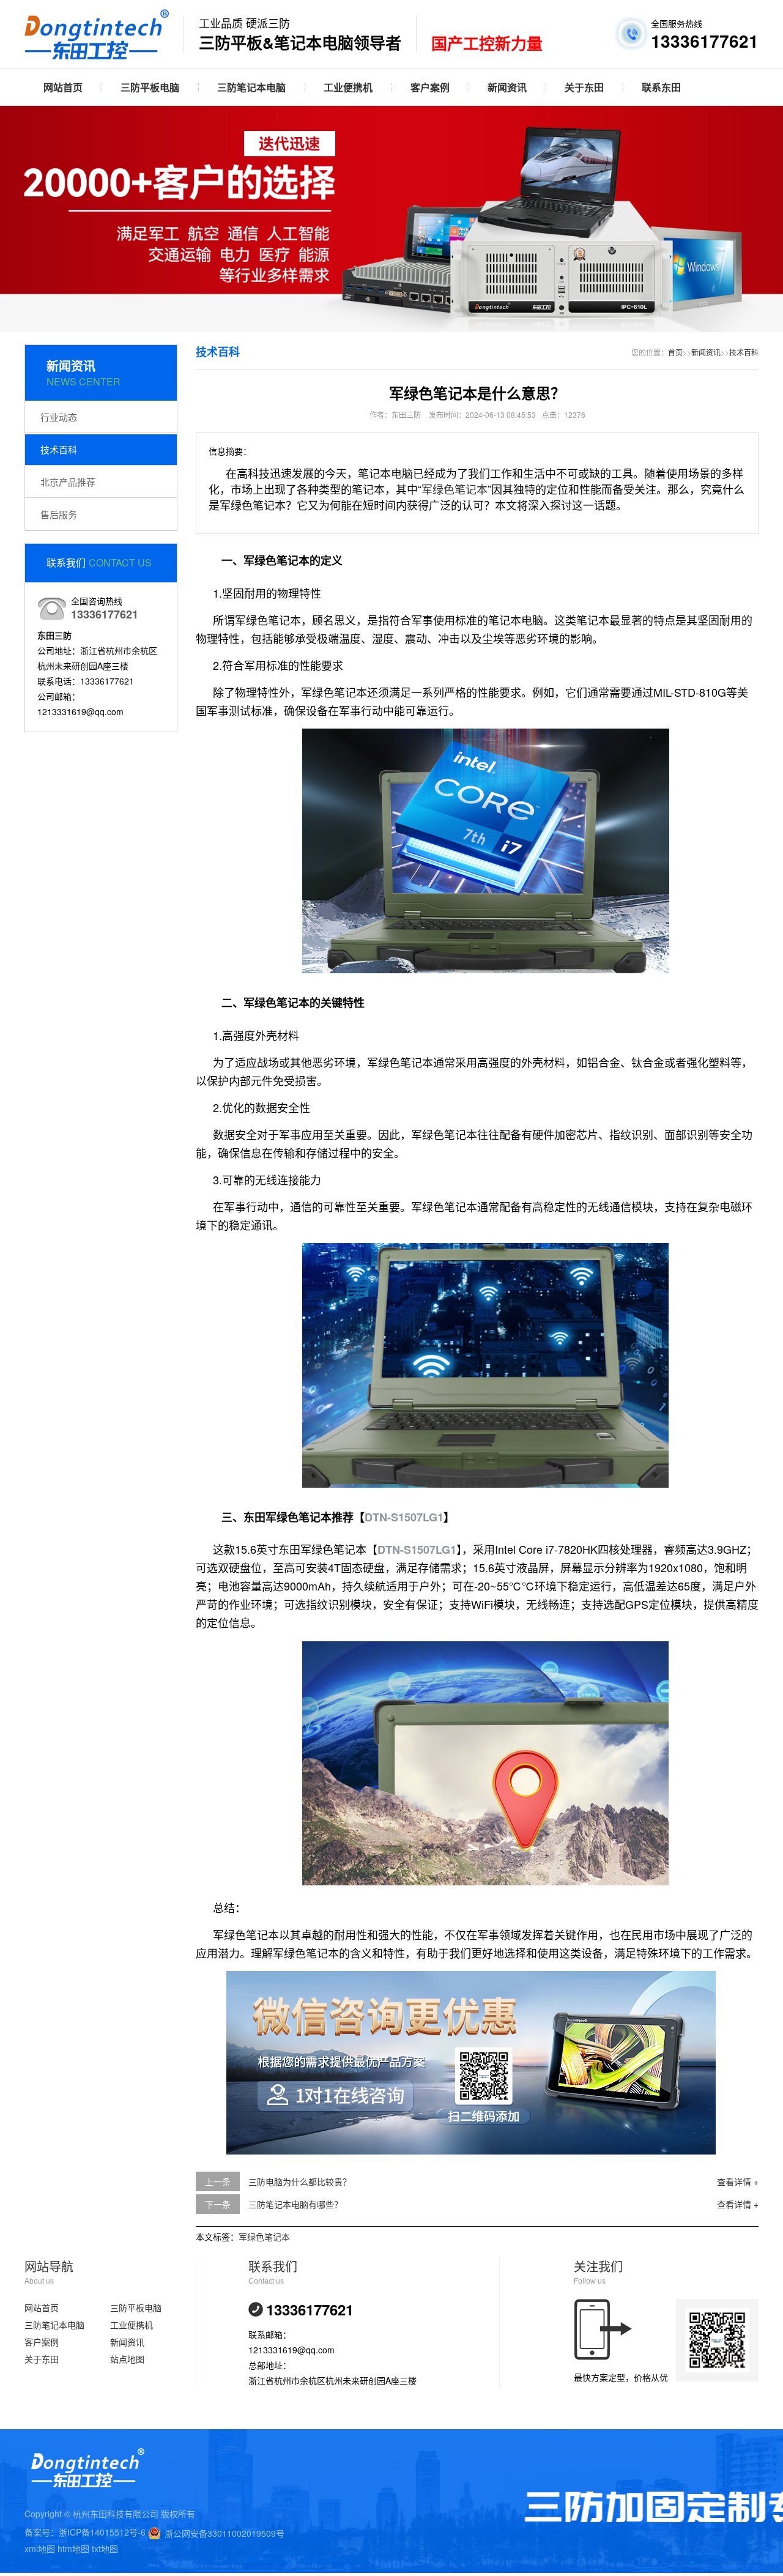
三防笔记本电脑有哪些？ (295, 2204)
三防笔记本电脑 (251, 87)
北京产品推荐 (68, 482)
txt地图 (105, 2548)
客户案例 (430, 87)
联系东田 (661, 87)
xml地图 (40, 2548)
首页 (675, 352)
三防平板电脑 (150, 87)
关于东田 (584, 87)
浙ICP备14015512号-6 (102, 2532)
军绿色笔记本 (455, 489)
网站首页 (63, 87)
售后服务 (59, 514)
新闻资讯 (507, 87)
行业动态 (59, 417)
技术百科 (59, 449)
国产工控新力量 (487, 44)
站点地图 (127, 2359)
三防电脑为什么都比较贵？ (300, 2181)
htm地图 (73, 2548)
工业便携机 (348, 87)
